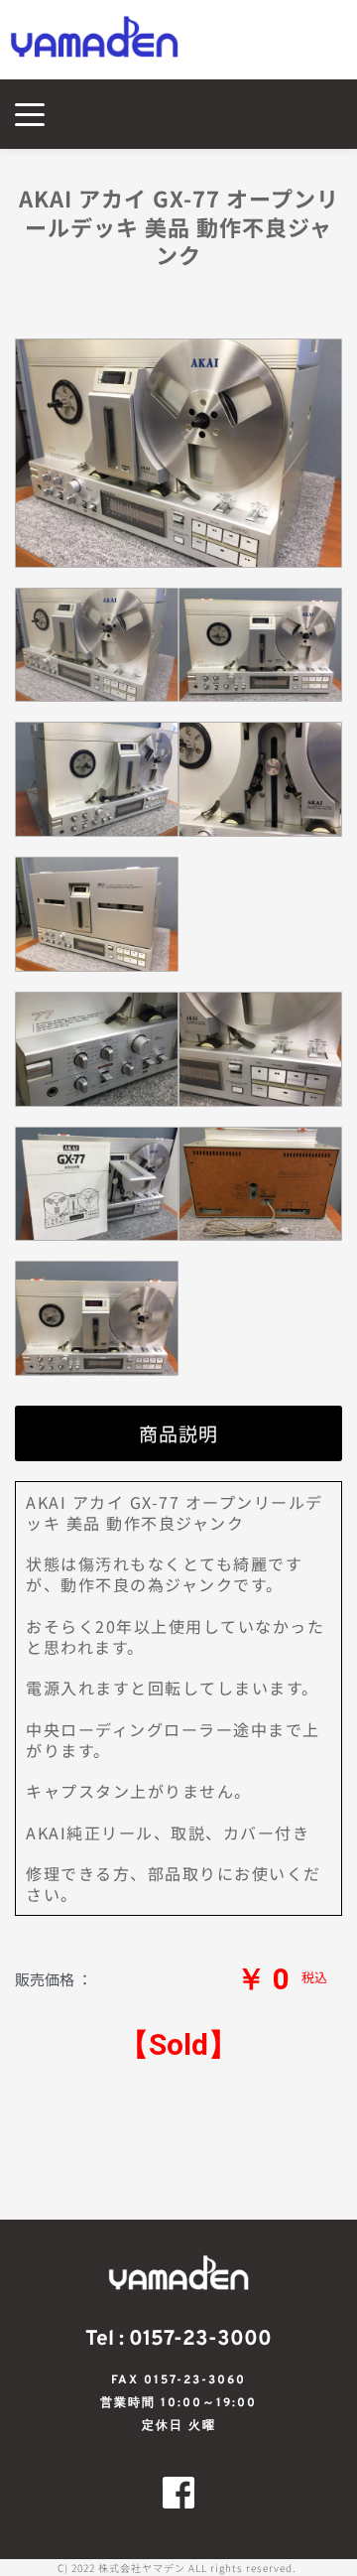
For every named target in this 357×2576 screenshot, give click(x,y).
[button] (30, 114)
